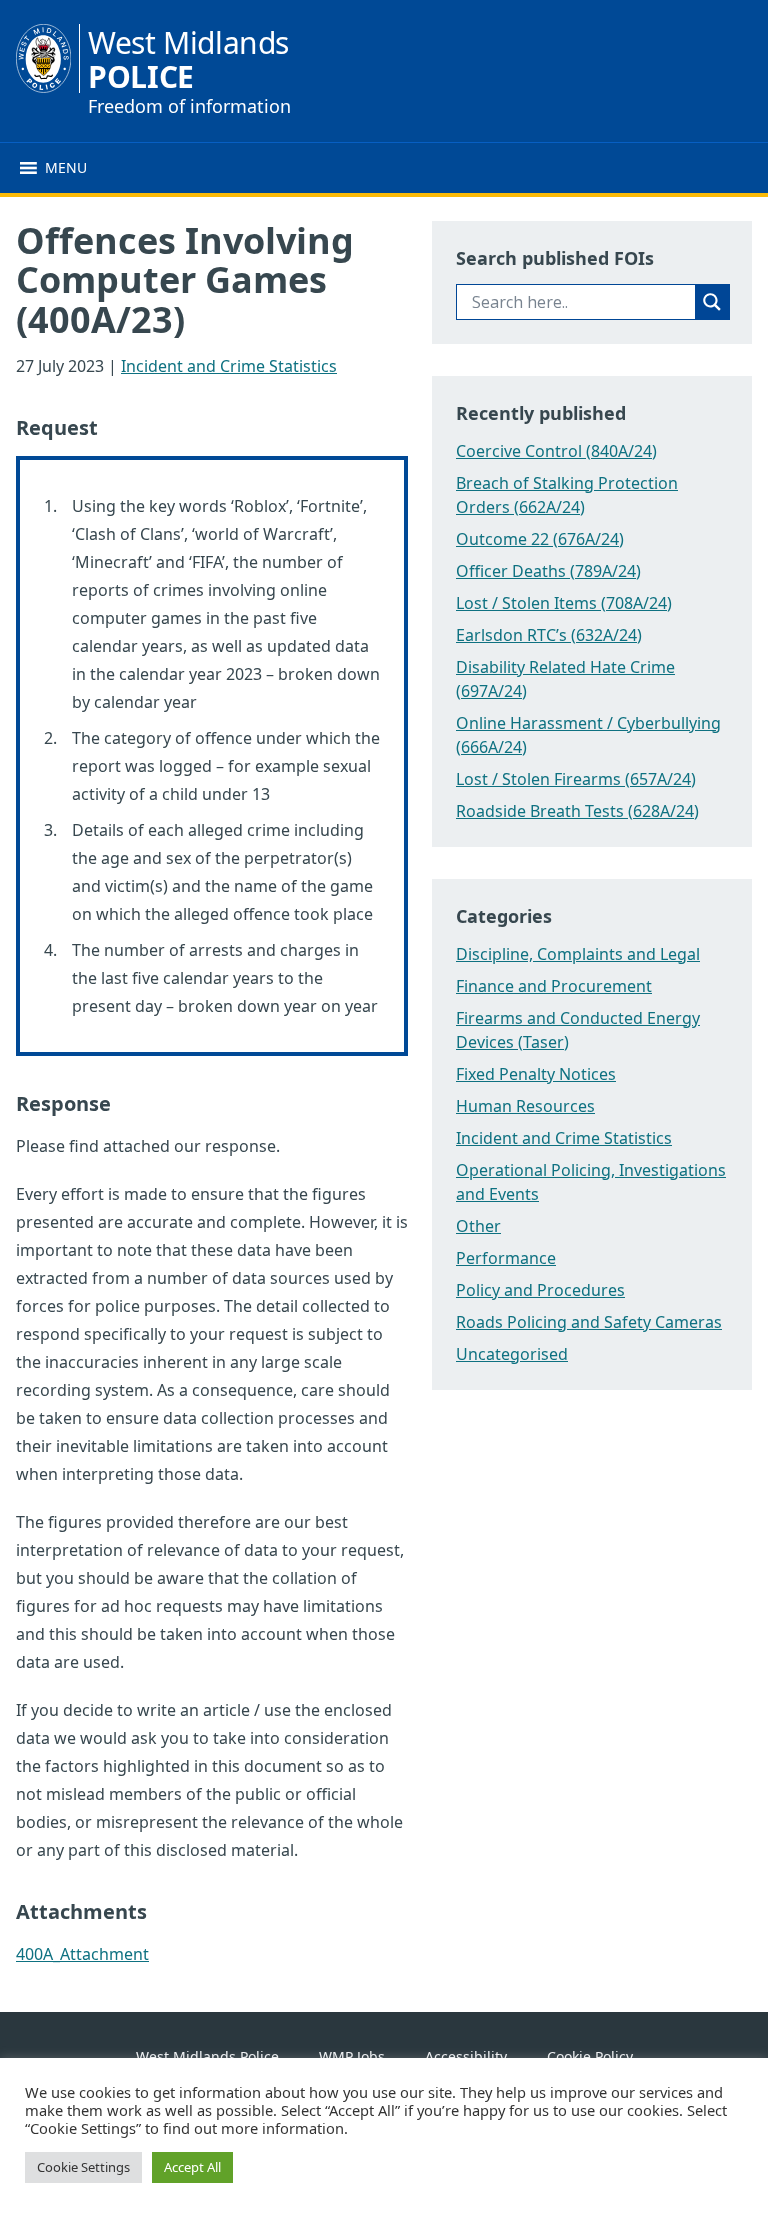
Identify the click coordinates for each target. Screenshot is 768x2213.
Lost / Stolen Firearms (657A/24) (576, 779)
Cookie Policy (590, 2056)
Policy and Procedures (540, 1290)
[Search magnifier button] (712, 302)
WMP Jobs (352, 2056)
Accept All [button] (192, 2167)
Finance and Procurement (554, 986)
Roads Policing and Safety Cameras (589, 1322)
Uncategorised (512, 1354)
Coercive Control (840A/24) (556, 451)
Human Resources (525, 1106)
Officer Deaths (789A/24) (548, 571)
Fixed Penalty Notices (536, 1074)
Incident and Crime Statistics (229, 366)
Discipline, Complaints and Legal (578, 954)
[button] (66, 168)
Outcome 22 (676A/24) (540, 539)
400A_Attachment (82, 1954)
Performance (506, 1258)
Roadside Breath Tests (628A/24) (577, 811)
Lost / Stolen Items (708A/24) (564, 603)
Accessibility (466, 2056)
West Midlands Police (207, 2056)
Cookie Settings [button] (83, 2167)
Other (478, 1226)
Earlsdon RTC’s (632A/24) (549, 635)
